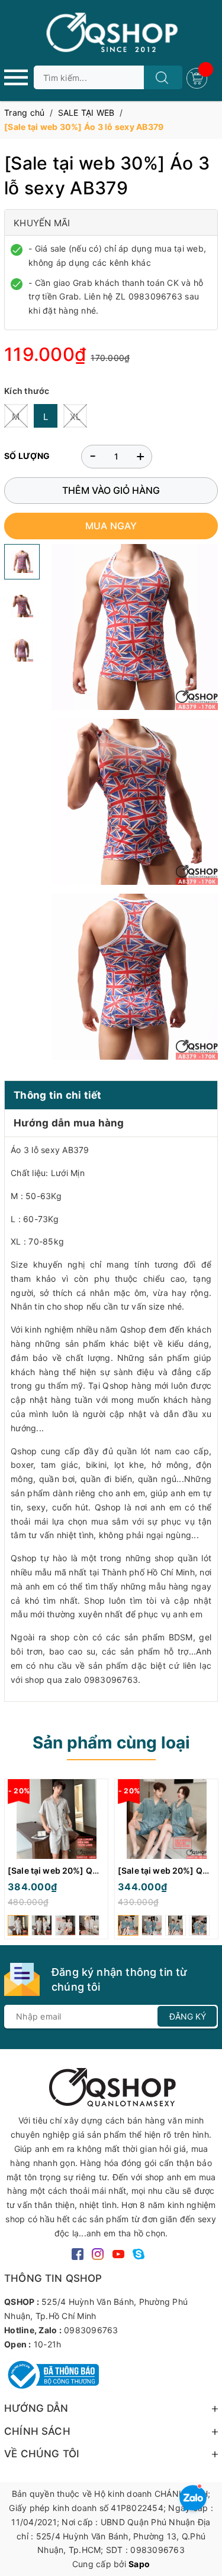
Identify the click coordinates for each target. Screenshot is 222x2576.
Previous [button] (13, 1862)
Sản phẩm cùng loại (111, 1743)
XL (75, 417)
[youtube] (118, 2253)
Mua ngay (111, 526)
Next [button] (209, 1862)
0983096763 (91, 2330)
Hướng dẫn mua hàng (69, 1123)
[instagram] (98, 2253)
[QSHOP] (111, 2087)
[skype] (139, 2253)
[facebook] (78, 2253)
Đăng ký (188, 2016)
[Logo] (111, 33)
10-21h (48, 2344)
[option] (56, 1862)
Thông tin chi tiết (58, 1095)
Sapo (139, 2564)
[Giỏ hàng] (198, 77)
